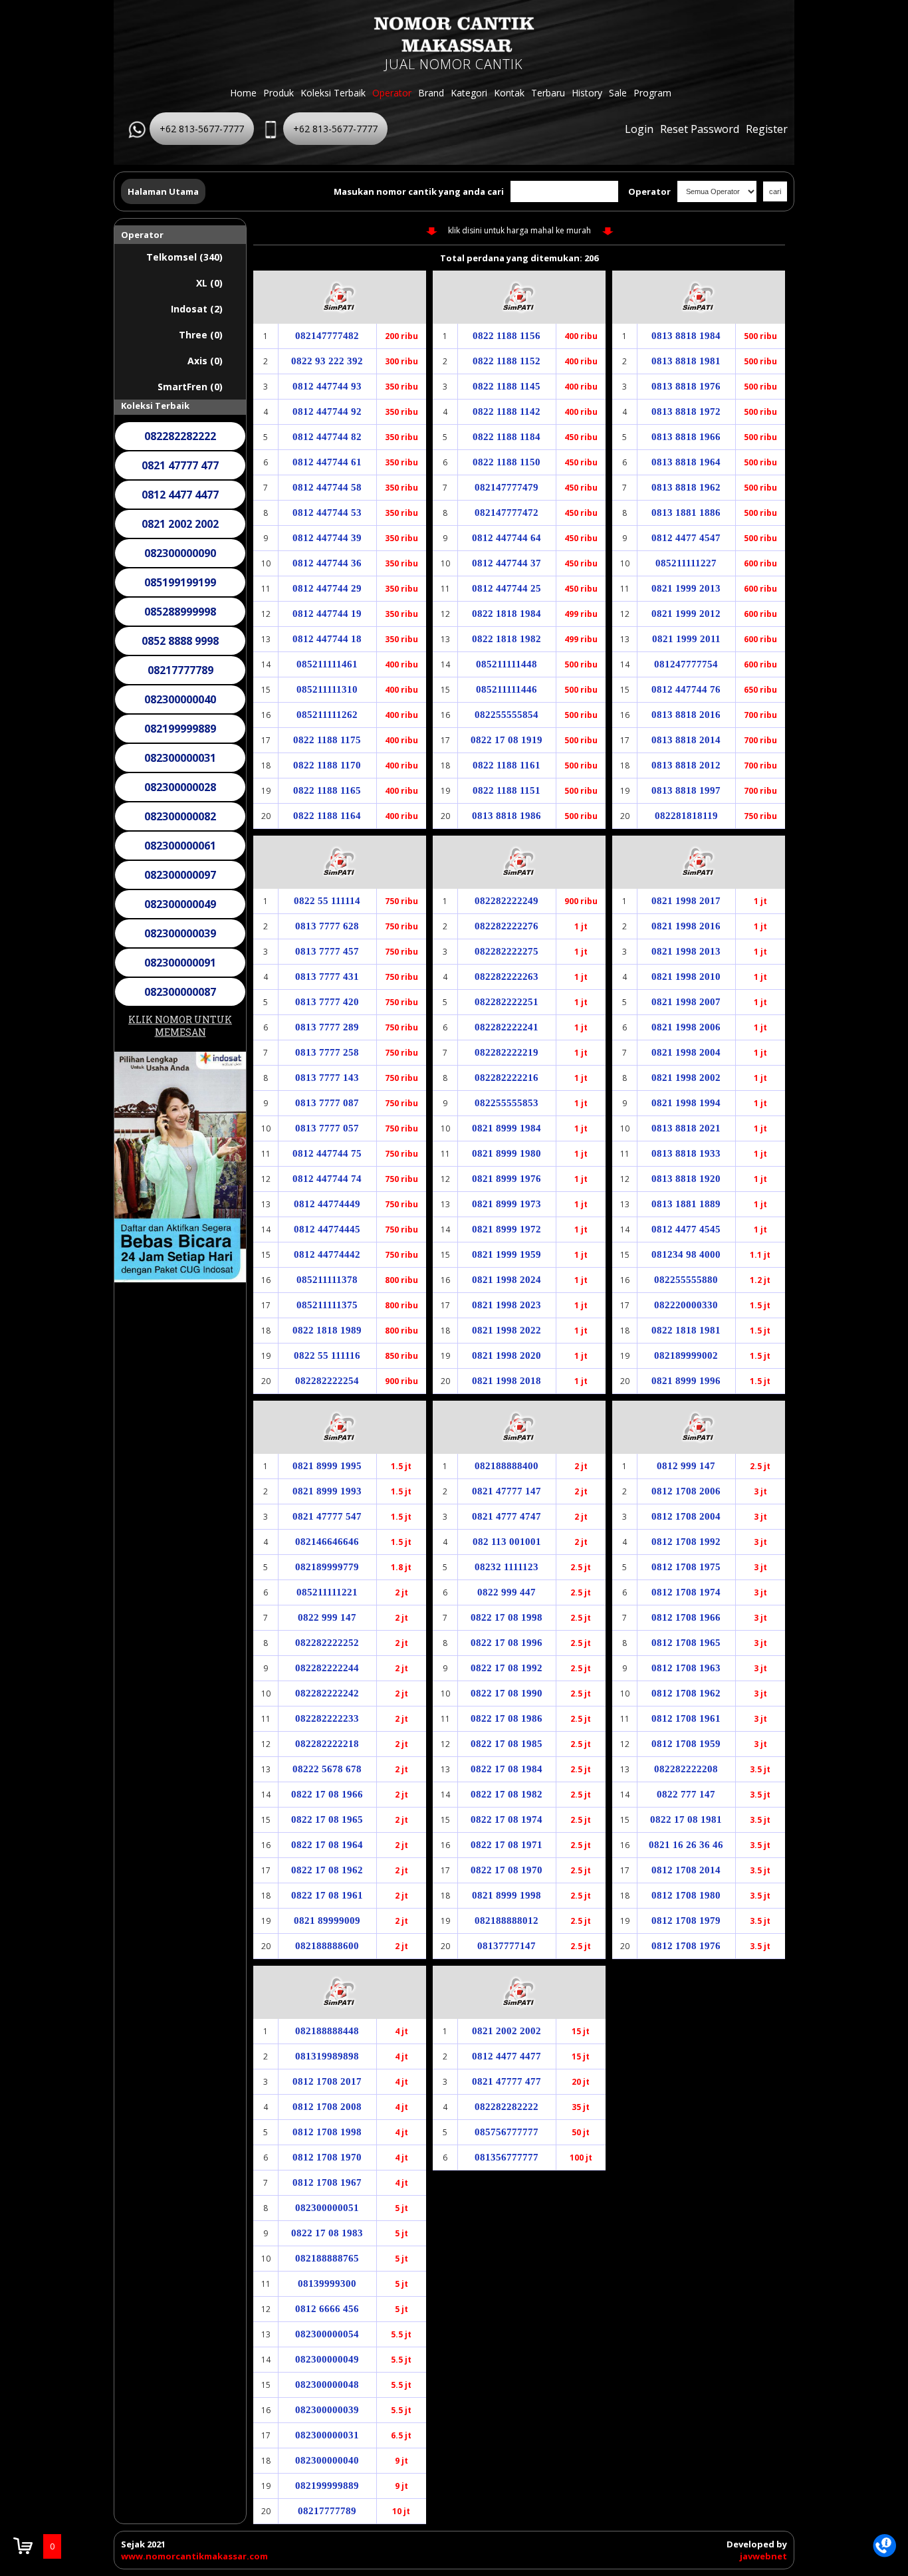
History (587, 93)
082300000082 (180, 794)
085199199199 (180, 560)
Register (767, 129)
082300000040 (180, 677)
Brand (431, 93)
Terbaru (548, 93)
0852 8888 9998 (180, 618)
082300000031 (180, 735)
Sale (618, 93)
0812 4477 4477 (180, 472)
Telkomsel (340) (184, 257)
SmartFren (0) (190, 387)
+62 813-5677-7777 (202, 129)
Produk (279, 93)
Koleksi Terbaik (333, 93)
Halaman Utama (163, 191)
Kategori (469, 93)
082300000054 (180, 998)
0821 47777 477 (180, 443)
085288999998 (180, 589)
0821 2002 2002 (180, 501)
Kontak (509, 93)
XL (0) (209, 283)
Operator (392, 93)
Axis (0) (205, 361)
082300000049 (180, 881)
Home (243, 93)
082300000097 (180, 852)
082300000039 (180, 911)
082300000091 (180, 940)
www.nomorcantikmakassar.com (194, 2556)
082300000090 (180, 530)
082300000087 (180, 969)
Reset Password (700, 129)
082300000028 (180, 764)
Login (639, 129)
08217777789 (180, 647)
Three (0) (201, 335)
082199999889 (180, 706)
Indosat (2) (197, 309)
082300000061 (180, 823)
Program (652, 93)
